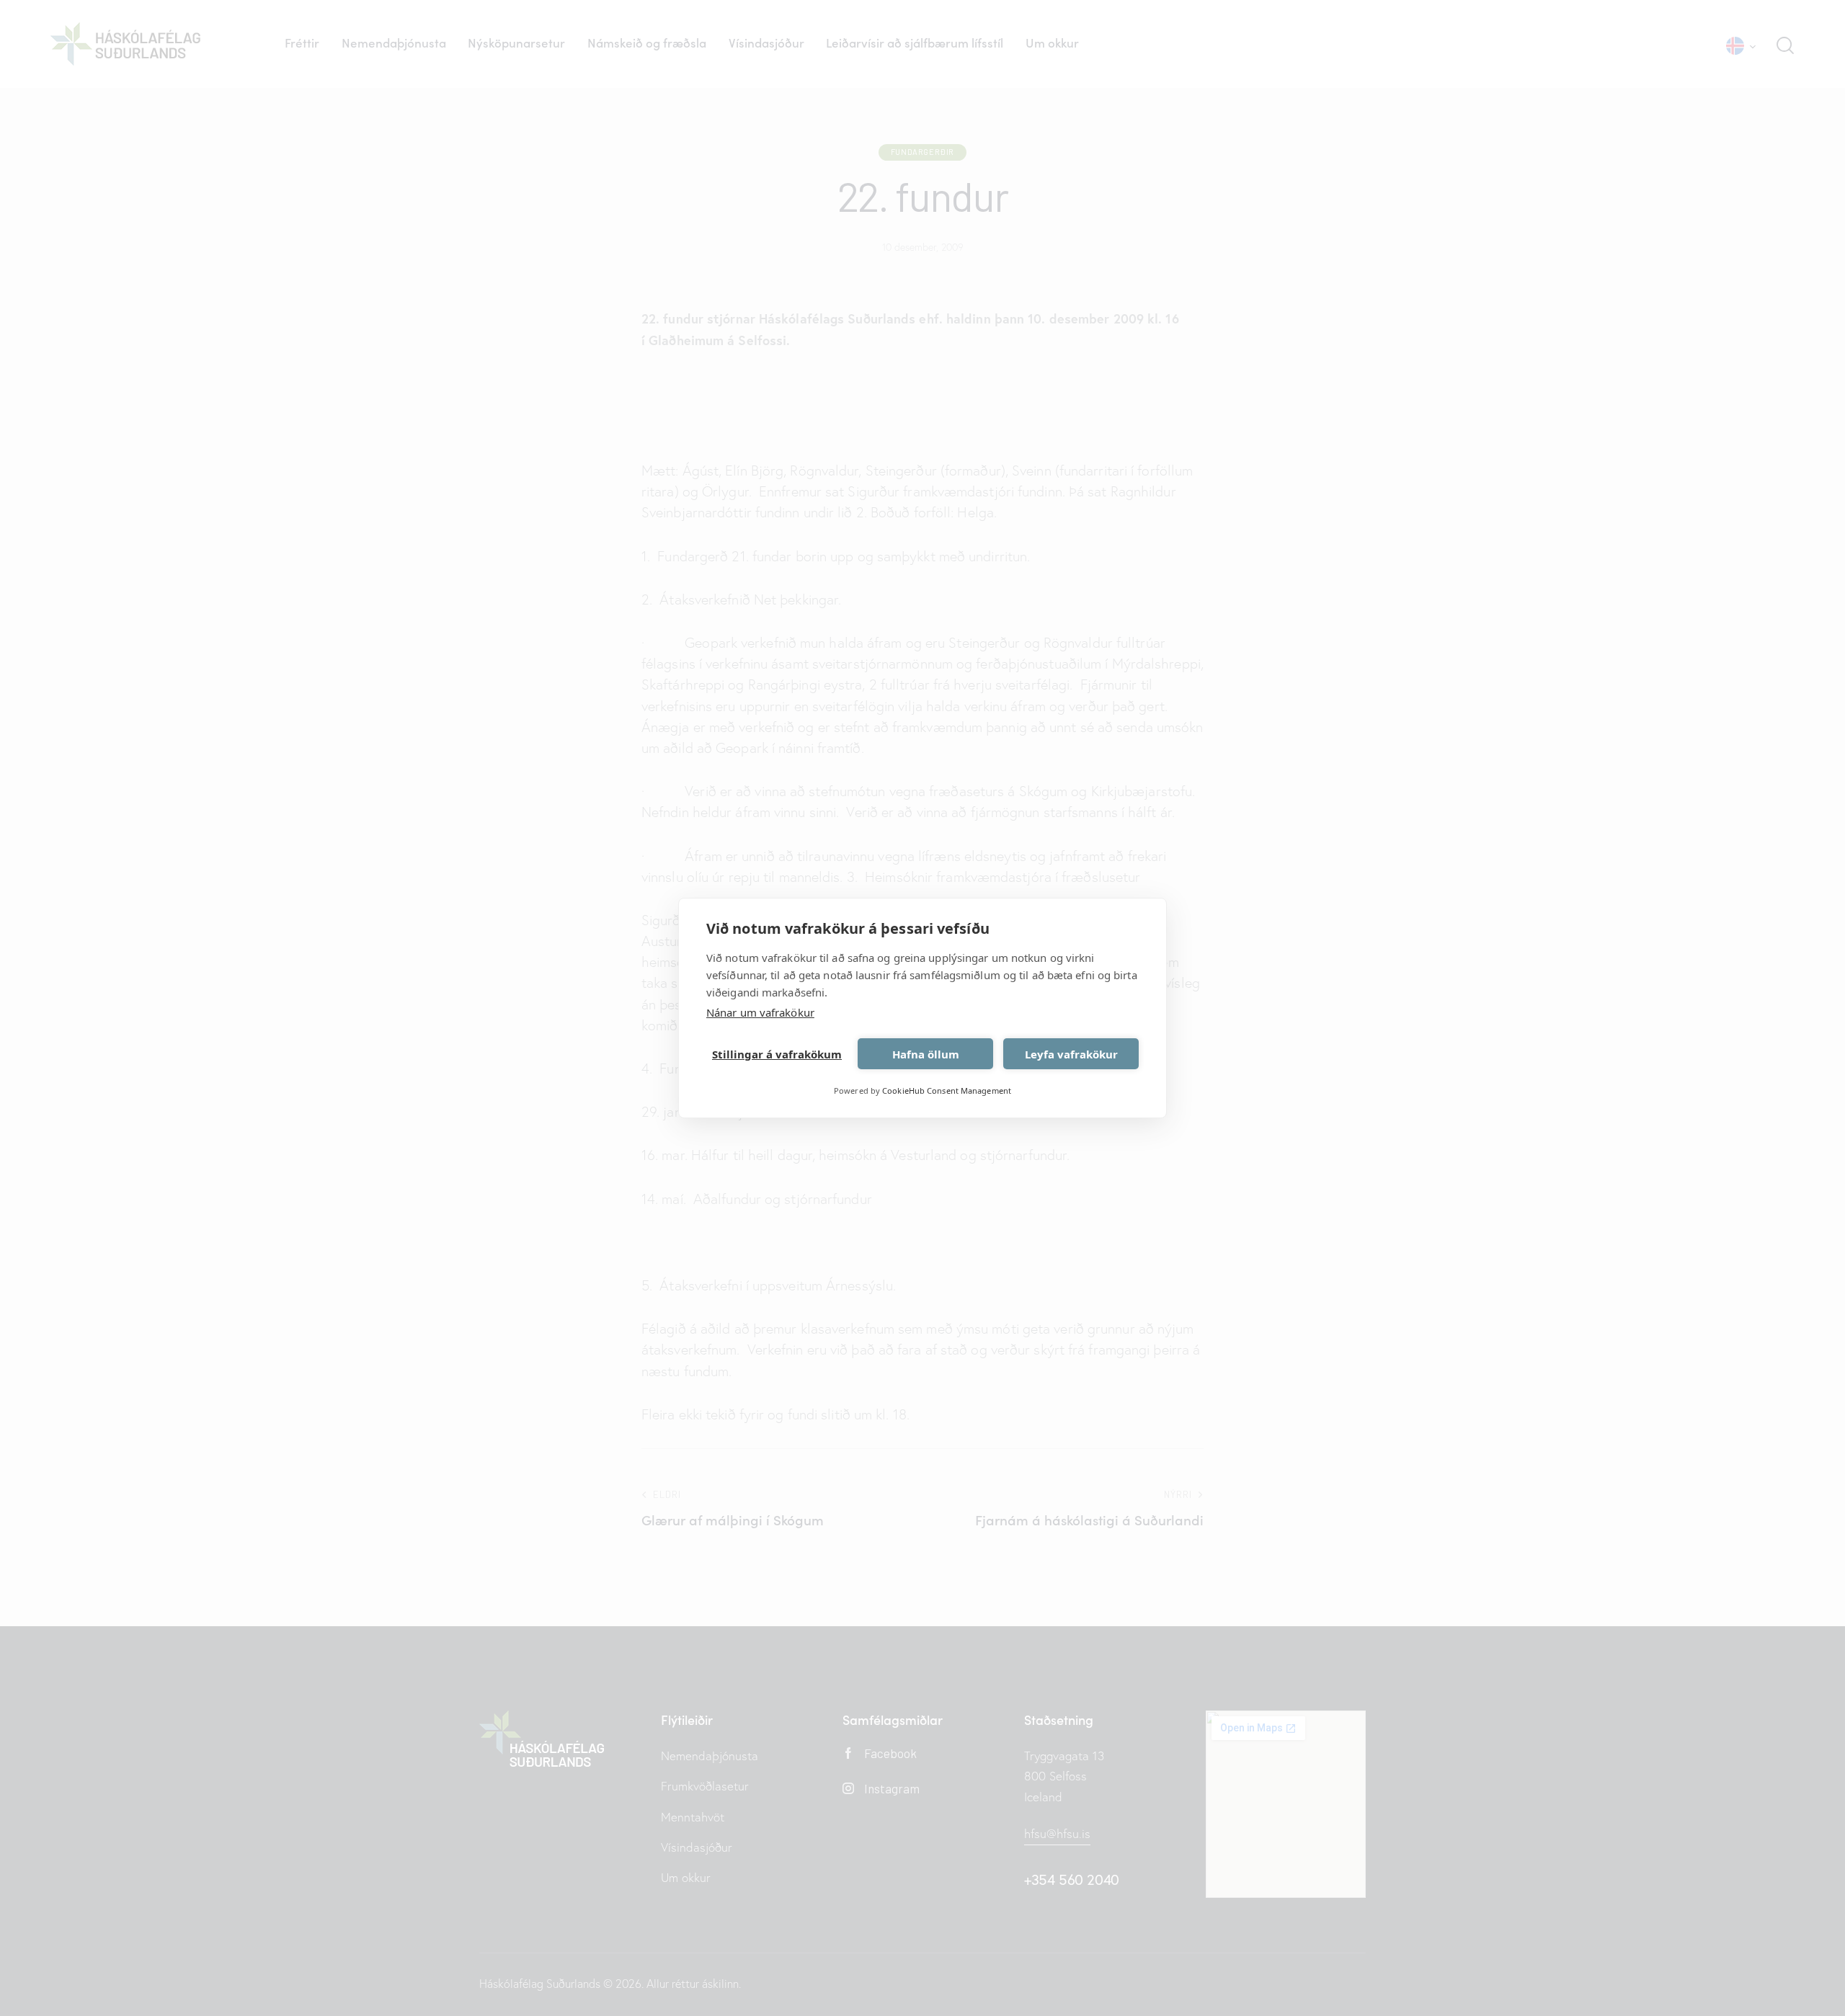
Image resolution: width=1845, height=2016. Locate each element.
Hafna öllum (926, 1054)
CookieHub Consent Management (947, 1090)
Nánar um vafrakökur (760, 1012)
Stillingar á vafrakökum (777, 1054)
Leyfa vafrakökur (1071, 1054)
